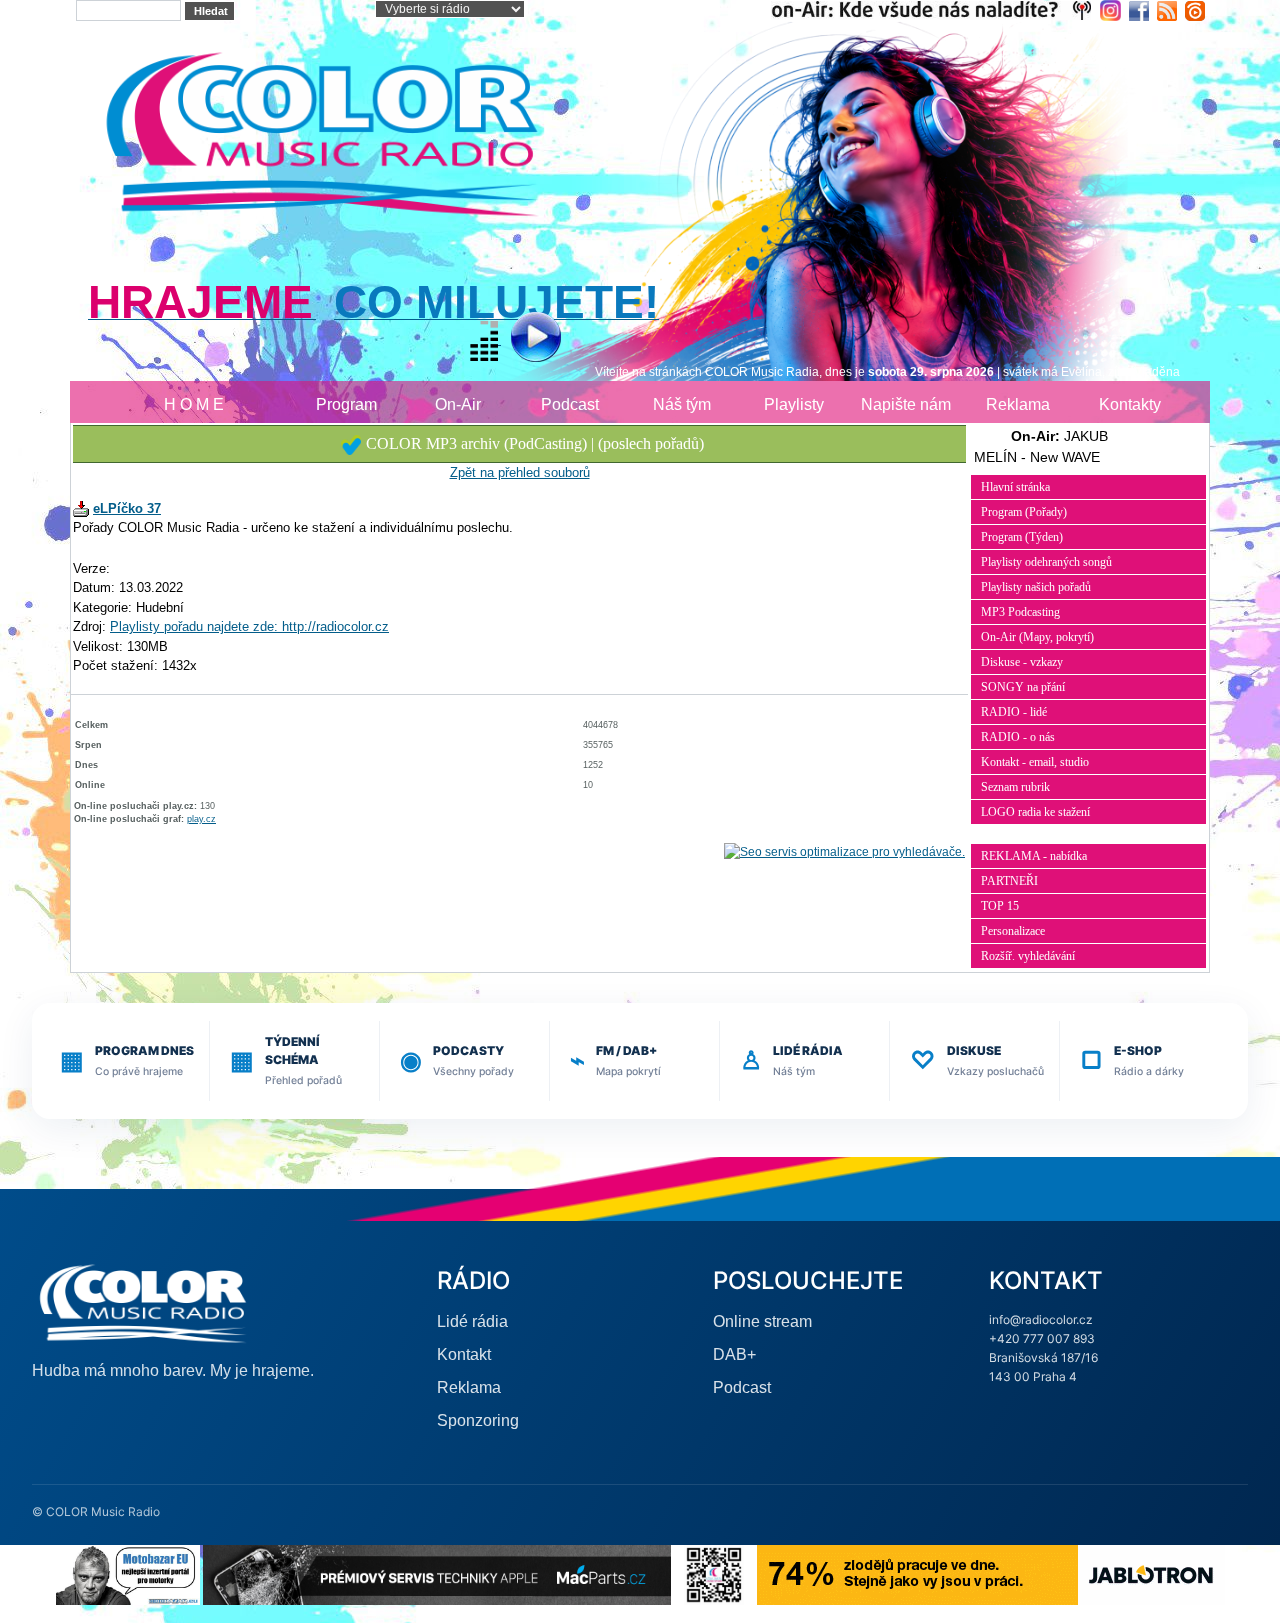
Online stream (762, 1321)
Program (346, 404)
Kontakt (464, 1354)
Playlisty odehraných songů (1046, 562)
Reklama (1018, 404)
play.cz (201, 819)
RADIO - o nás (1018, 737)
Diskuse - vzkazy (1022, 662)
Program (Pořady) (1024, 512)
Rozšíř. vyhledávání (1028, 956)
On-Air (458, 404)
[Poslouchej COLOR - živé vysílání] (519, 339)
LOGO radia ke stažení (1035, 812)
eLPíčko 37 (127, 508)
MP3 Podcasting (1020, 612)
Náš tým (682, 404)
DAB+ (734, 1354)
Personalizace (1013, 931)
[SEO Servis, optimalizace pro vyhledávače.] (844, 852)
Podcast (570, 404)
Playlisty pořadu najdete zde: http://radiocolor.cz (249, 626)
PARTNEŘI (1009, 881)
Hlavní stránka (1015, 487)
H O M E (194, 404)
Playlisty (794, 404)
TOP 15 (1000, 906)
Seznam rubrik (1015, 787)
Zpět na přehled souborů (520, 472)
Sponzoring (478, 1420)
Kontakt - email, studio (1035, 762)
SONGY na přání (1023, 687)
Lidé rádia (472, 1321)
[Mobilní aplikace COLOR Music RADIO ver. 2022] (714, 1573)
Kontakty (1130, 404)
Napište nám (906, 404)
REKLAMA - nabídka (1034, 856)
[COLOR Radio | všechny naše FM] (935, 9)
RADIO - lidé (1014, 712)
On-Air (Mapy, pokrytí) (1037, 637)
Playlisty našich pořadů (1036, 587)
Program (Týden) (1022, 537)
